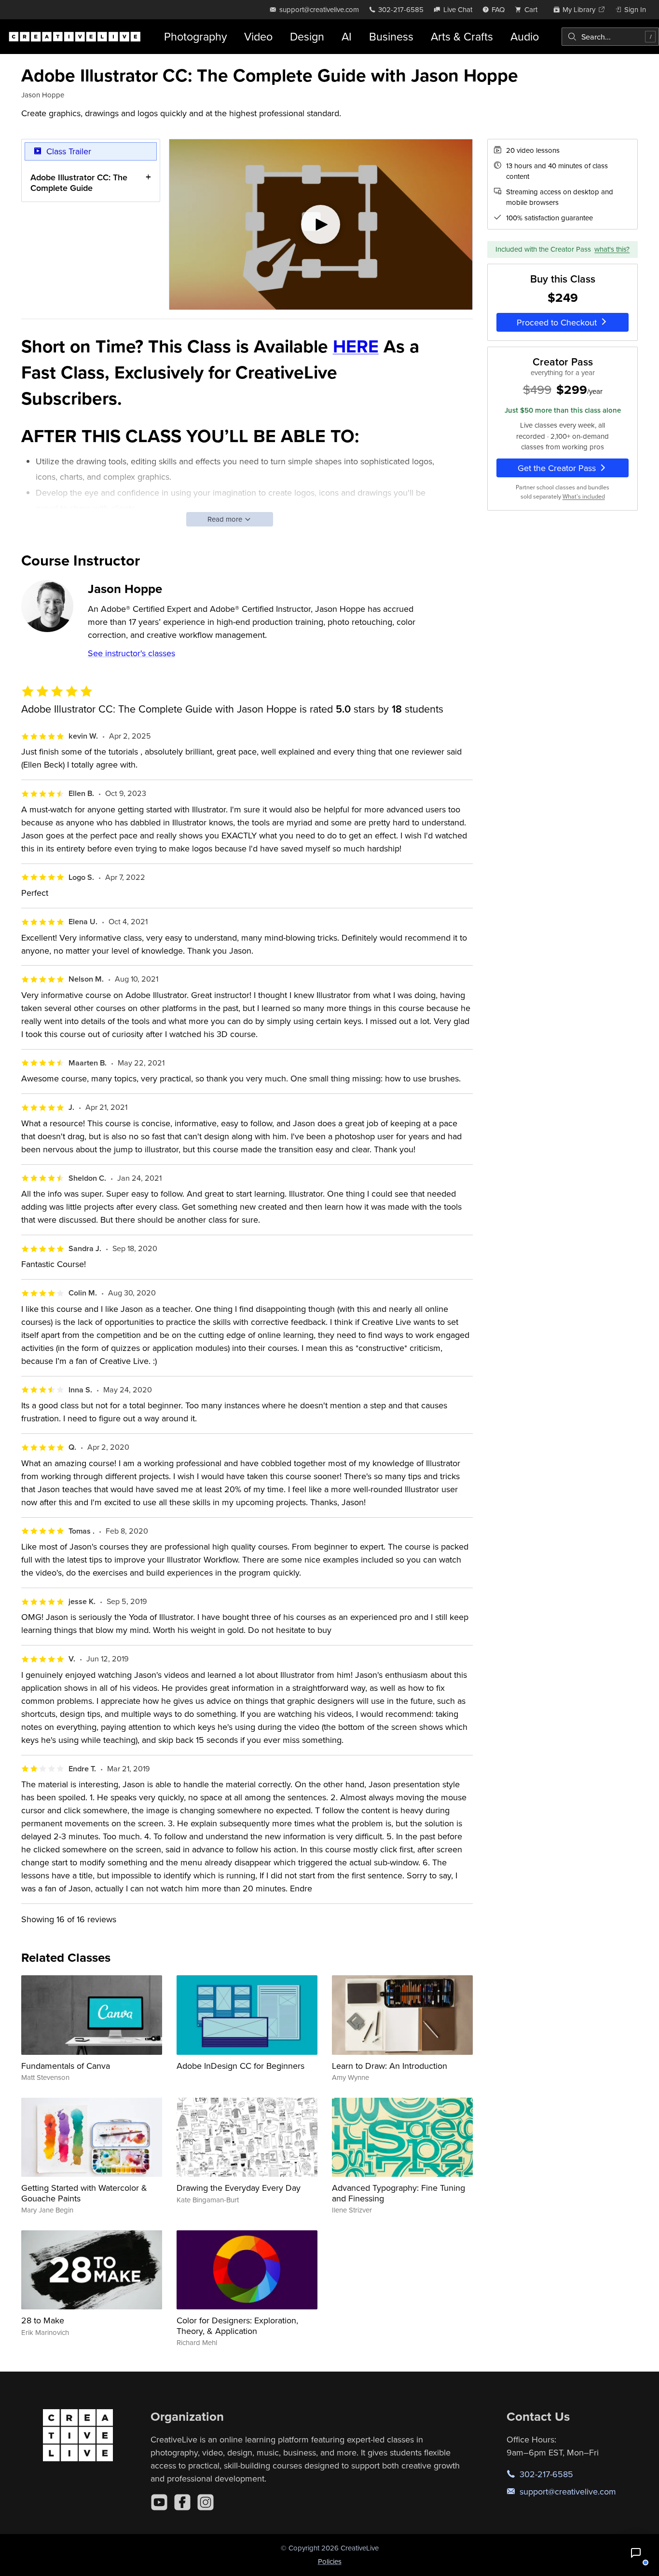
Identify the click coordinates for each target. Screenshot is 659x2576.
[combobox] (610, 37)
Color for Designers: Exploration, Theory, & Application (237, 2326)
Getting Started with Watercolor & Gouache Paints (84, 2193)
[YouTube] (159, 2502)
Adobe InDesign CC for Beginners (240, 2066)
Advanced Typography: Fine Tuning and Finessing (398, 2193)
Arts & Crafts (462, 36)
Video (258, 36)
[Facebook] (182, 2502)
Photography (195, 36)
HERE (356, 346)
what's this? (612, 249)
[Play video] (321, 225)
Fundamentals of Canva (66, 2066)
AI (347, 36)
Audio (525, 36)
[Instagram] (206, 2502)
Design (307, 36)
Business (391, 36)
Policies (330, 2561)
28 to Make (43, 2320)
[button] (636, 2553)
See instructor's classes (131, 653)
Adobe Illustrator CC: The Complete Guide (79, 182)
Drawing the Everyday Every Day (239, 2188)
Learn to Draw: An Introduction (390, 2066)
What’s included (584, 496)
